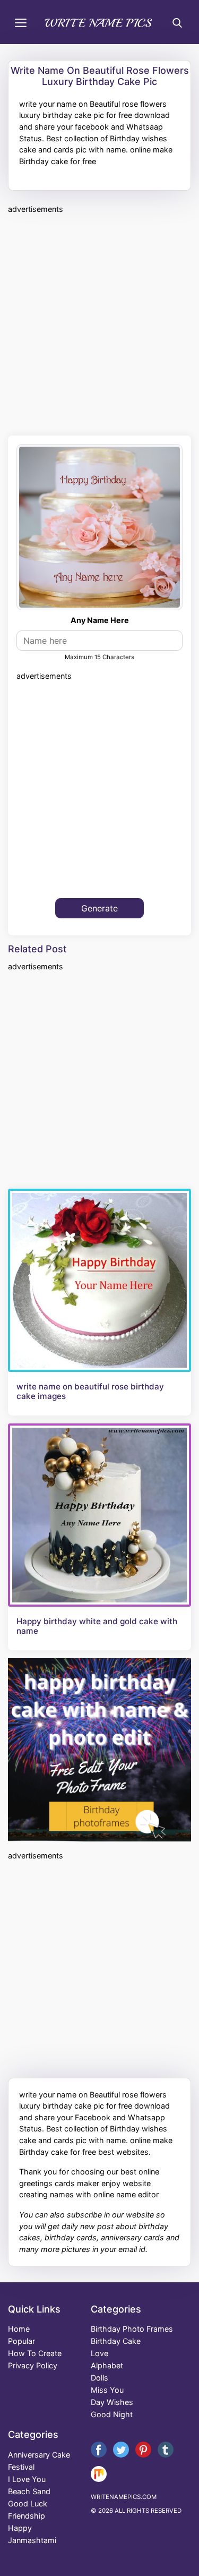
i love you (27, 2479)
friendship (27, 2516)
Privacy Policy (33, 2365)
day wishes (112, 2402)
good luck (28, 2504)
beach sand (29, 2491)
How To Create (35, 2353)
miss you (107, 2390)
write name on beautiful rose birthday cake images (90, 1392)
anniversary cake (39, 2455)
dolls (99, 2378)
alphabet (107, 2365)
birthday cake (116, 2341)
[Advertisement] (99, 323)
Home (19, 2329)
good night (112, 2414)
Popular (21, 2341)
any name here (100, 620)
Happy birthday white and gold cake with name (97, 1626)
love (99, 2353)
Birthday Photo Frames (132, 2329)
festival (21, 2467)
